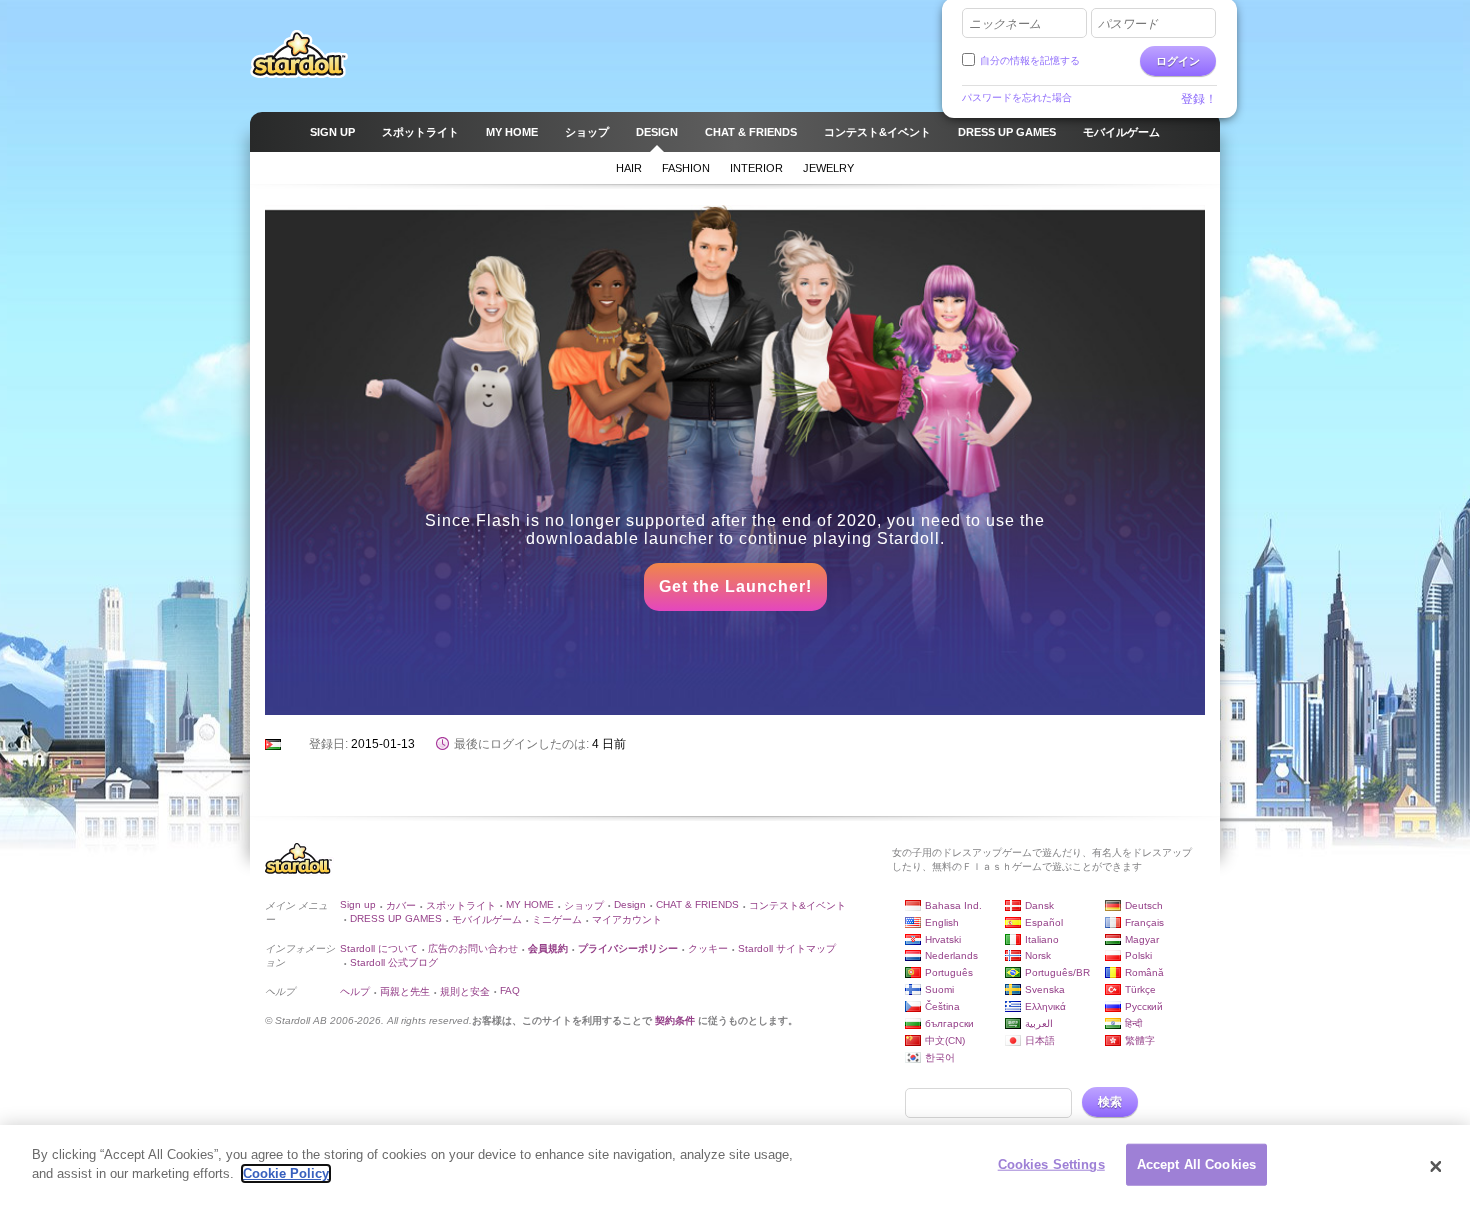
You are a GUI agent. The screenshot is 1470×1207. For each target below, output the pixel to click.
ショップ (584, 905)
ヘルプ (355, 991)
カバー (401, 905)
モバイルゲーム (487, 919)
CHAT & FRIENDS (697, 904)
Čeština (942, 1006)
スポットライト (461, 905)
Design (630, 904)
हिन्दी (1133, 1023)
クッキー (708, 948)
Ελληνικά (1045, 1006)
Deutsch (1144, 905)
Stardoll (299, 54)
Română (1144, 972)
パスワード (1128, 24)
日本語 (1040, 1040)
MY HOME (530, 904)
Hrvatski (943, 939)
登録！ (1199, 99)
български (949, 1023)
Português (949, 972)
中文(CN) (945, 1040)
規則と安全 (465, 991)
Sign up (358, 904)
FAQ (510, 990)
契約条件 (675, 1020)
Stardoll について (379, 948)
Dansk (1039, 905)
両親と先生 (405, 991)
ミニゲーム (557, 919)
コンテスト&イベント (797, 905)
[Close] (1436, 1166)
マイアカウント (627, 919)
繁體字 (1140, 1040)
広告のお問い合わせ (473, 948)
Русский (1144, 1006)
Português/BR (1057, 972)
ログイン (1178, 61)
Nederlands (951, 955)
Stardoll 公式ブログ (394, 962)
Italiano (1042, 939)
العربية (1039, 1023)
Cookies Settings (1051, 1164)
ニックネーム (1005, 24)
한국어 (940, 1057)
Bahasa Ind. (953, 905)
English (942, 922)
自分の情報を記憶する (1030, 60)
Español (1044, 922)
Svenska (1045, 989)
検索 (1110, 1102)
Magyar (1142, 939)
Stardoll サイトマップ (787, 948)
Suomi (939, 989)
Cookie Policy (286, 1173)
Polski (1138, 955)
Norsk (1038, 955)
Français (1144, 922)
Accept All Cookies (1196, 1164)
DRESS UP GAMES (396, 918)
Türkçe (1140, 989)
